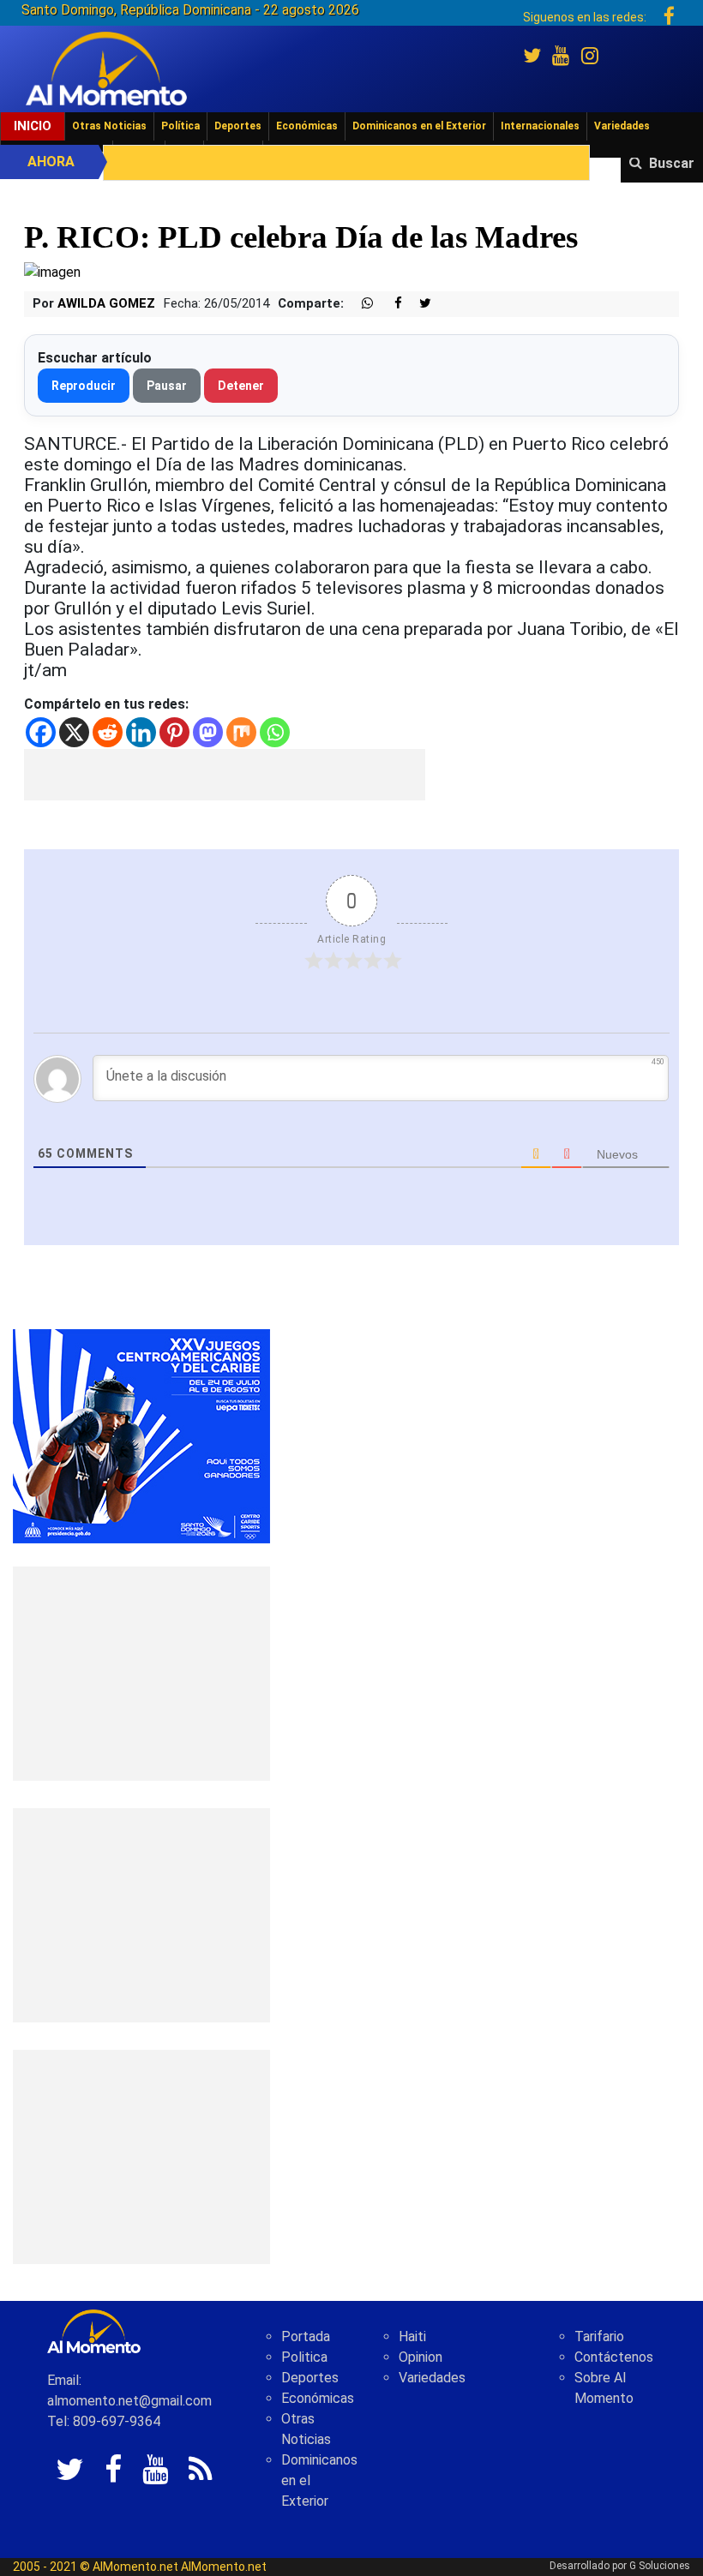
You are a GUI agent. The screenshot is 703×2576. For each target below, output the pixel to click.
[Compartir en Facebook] (389, 304)
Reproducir (84, 386)
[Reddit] (108, 732)
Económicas (307, 126)
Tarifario (599, 2336)
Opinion (421, 2357)
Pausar (167, 386)
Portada (306, 2336)
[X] (74, 732)
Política (180, 126)
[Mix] (241, 732)
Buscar (672, 163)
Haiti (412, 2336)
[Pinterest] (174, 732)
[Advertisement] (225, 775)
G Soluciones (660, 2566)
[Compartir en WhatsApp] (360, 304)
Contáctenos (614, 2357)
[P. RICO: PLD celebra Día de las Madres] (52, 272)
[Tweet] (418, 304)
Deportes (238, 126)
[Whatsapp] (275, 732)
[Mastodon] (208, 732)
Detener (241, 386)
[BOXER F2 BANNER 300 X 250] (141, 1436)
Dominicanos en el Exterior (419, 126)
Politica (304, 2357)
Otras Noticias (109, 126)
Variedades (622, 126)
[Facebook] (41, 732)
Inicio (33, 126)
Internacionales (540, 126)
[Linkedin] (141, 732)
